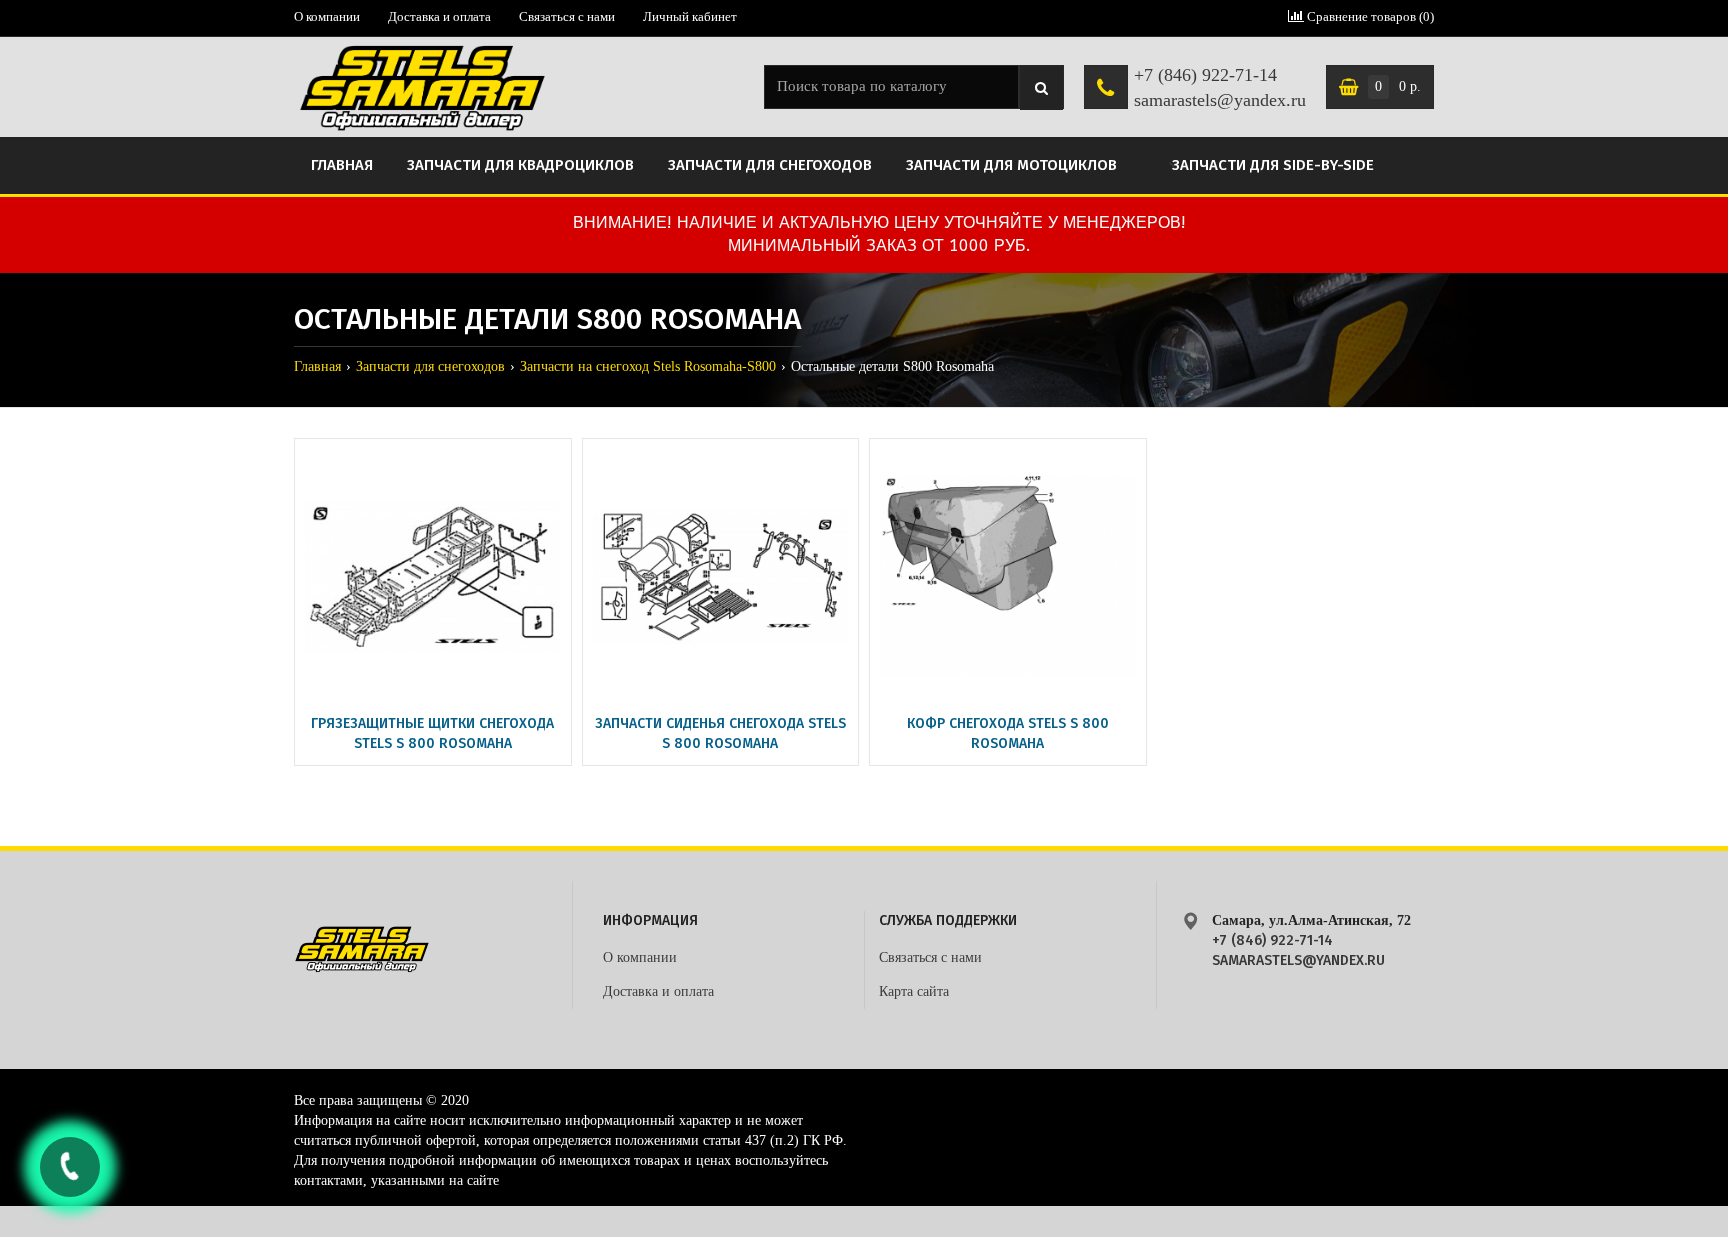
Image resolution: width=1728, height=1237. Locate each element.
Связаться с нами (567, 16)
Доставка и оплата (439, 16)
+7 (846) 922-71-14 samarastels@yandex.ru (1220, 88)
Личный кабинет (690, 16)
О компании (327, 16)
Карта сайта (914, 991)
